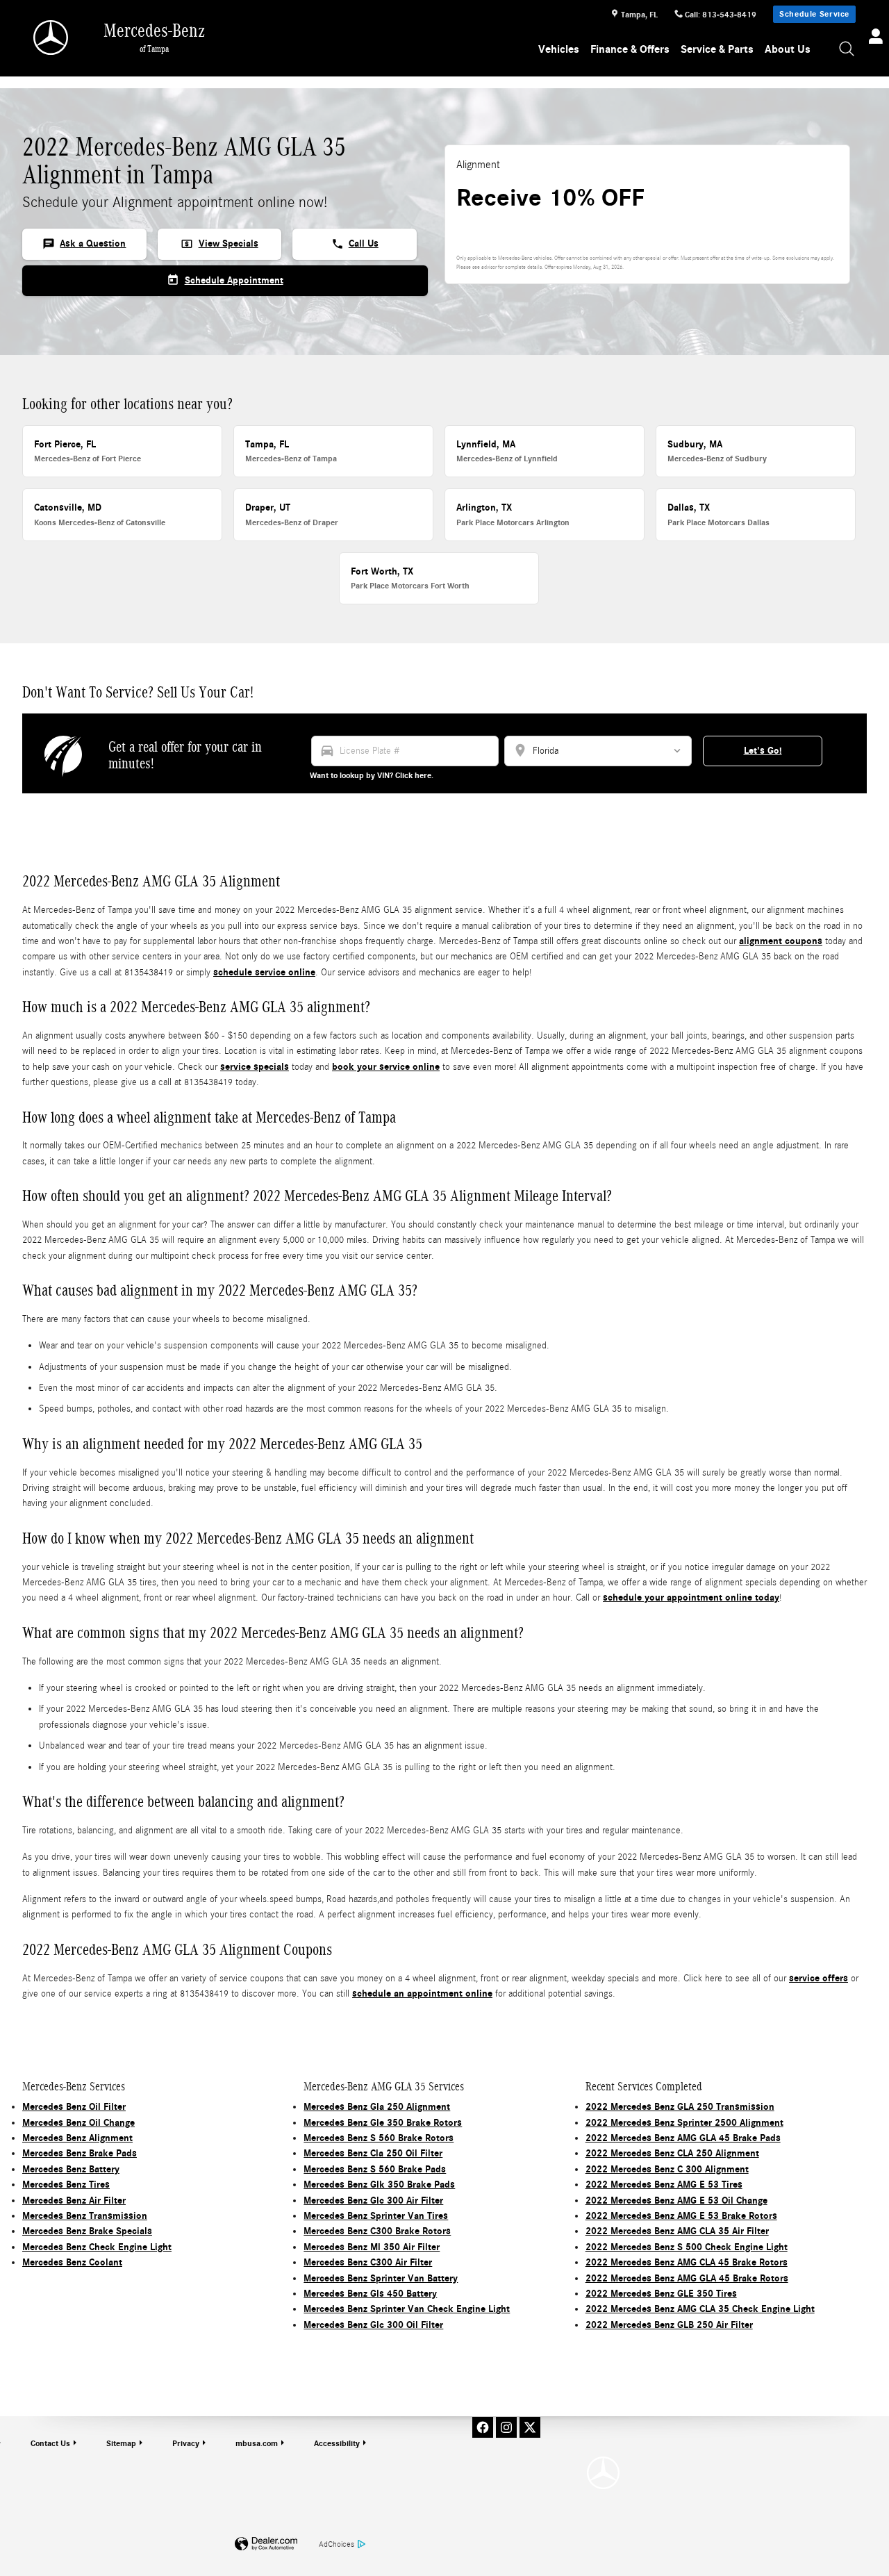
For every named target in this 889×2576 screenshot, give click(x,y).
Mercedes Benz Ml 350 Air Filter (372, 2247)
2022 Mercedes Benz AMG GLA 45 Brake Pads (683, 2138)
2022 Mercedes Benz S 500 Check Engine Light (687, 2247)
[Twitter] (530, 2427)
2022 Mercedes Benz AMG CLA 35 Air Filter (677, 2231)
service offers (819, 1978)
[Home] (52, 38)
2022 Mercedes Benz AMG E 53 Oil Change (676, 2201)
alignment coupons (781, 941)
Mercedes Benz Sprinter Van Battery (381, 2278)
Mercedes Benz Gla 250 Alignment (377, 2107)
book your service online (386, 1067)
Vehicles (559, 49)
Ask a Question (84, 244)
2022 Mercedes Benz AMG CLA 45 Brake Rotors (687, 2262)
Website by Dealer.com (266, 2544)
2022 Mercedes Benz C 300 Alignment (667, 2169)
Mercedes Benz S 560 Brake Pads (375, 2169)
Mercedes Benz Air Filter (74, 2201)
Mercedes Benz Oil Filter (74, 2107)
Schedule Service (814, 14)
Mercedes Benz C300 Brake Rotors (377, 2231)
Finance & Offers (630, 49)
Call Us (355, 244)
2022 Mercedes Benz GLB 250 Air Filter (669, 2325)
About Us (788, 49)
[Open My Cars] (872, 38)
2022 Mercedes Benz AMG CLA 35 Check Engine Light (700, 2309)
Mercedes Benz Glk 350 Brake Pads (379, 2185)
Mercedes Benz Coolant (72, 2262)
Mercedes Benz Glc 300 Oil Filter (373, 2325)
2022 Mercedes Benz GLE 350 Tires (661, 2294)
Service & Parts (717, 49)
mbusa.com (257, 2443)
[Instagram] (506, 2427)
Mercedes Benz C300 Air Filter (368, 2262)
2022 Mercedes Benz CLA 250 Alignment (672, 2153)
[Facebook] (483, 2427)
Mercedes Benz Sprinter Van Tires (376, 2216)
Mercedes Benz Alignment (77, 2138)
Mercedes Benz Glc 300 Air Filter (373, 2201)
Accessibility (337, 2443)
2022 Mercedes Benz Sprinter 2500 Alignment (684, 2123)
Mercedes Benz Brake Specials (87, 2231)
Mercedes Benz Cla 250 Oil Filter (373, 2153)
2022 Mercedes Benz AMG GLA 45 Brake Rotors (687, 2278)
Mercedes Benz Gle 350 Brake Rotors (383, 2123)
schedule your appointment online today (691, 1597)
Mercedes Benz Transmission (85, 2216)
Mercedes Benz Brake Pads (80, 2153)
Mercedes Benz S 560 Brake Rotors (379, 2138)
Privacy (186, 2443)
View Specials (219, 244)
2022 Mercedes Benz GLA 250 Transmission (680, 2107)
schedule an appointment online (422, 1993)
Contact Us (50, 2443)
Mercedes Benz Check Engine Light (97, 2247)
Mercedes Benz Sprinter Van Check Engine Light (407, 2309)
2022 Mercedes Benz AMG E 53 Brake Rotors (681, 2216)
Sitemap (121, 2443)
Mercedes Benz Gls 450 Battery (370, 2294)
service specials (255, 1067)
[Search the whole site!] (847, 50)
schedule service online (264, 972)
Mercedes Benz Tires (66, 2185)
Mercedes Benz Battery (71, 2169)
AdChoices (337, 2544)
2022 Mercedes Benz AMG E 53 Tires (664, 2185)
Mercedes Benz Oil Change (78, 2123)
